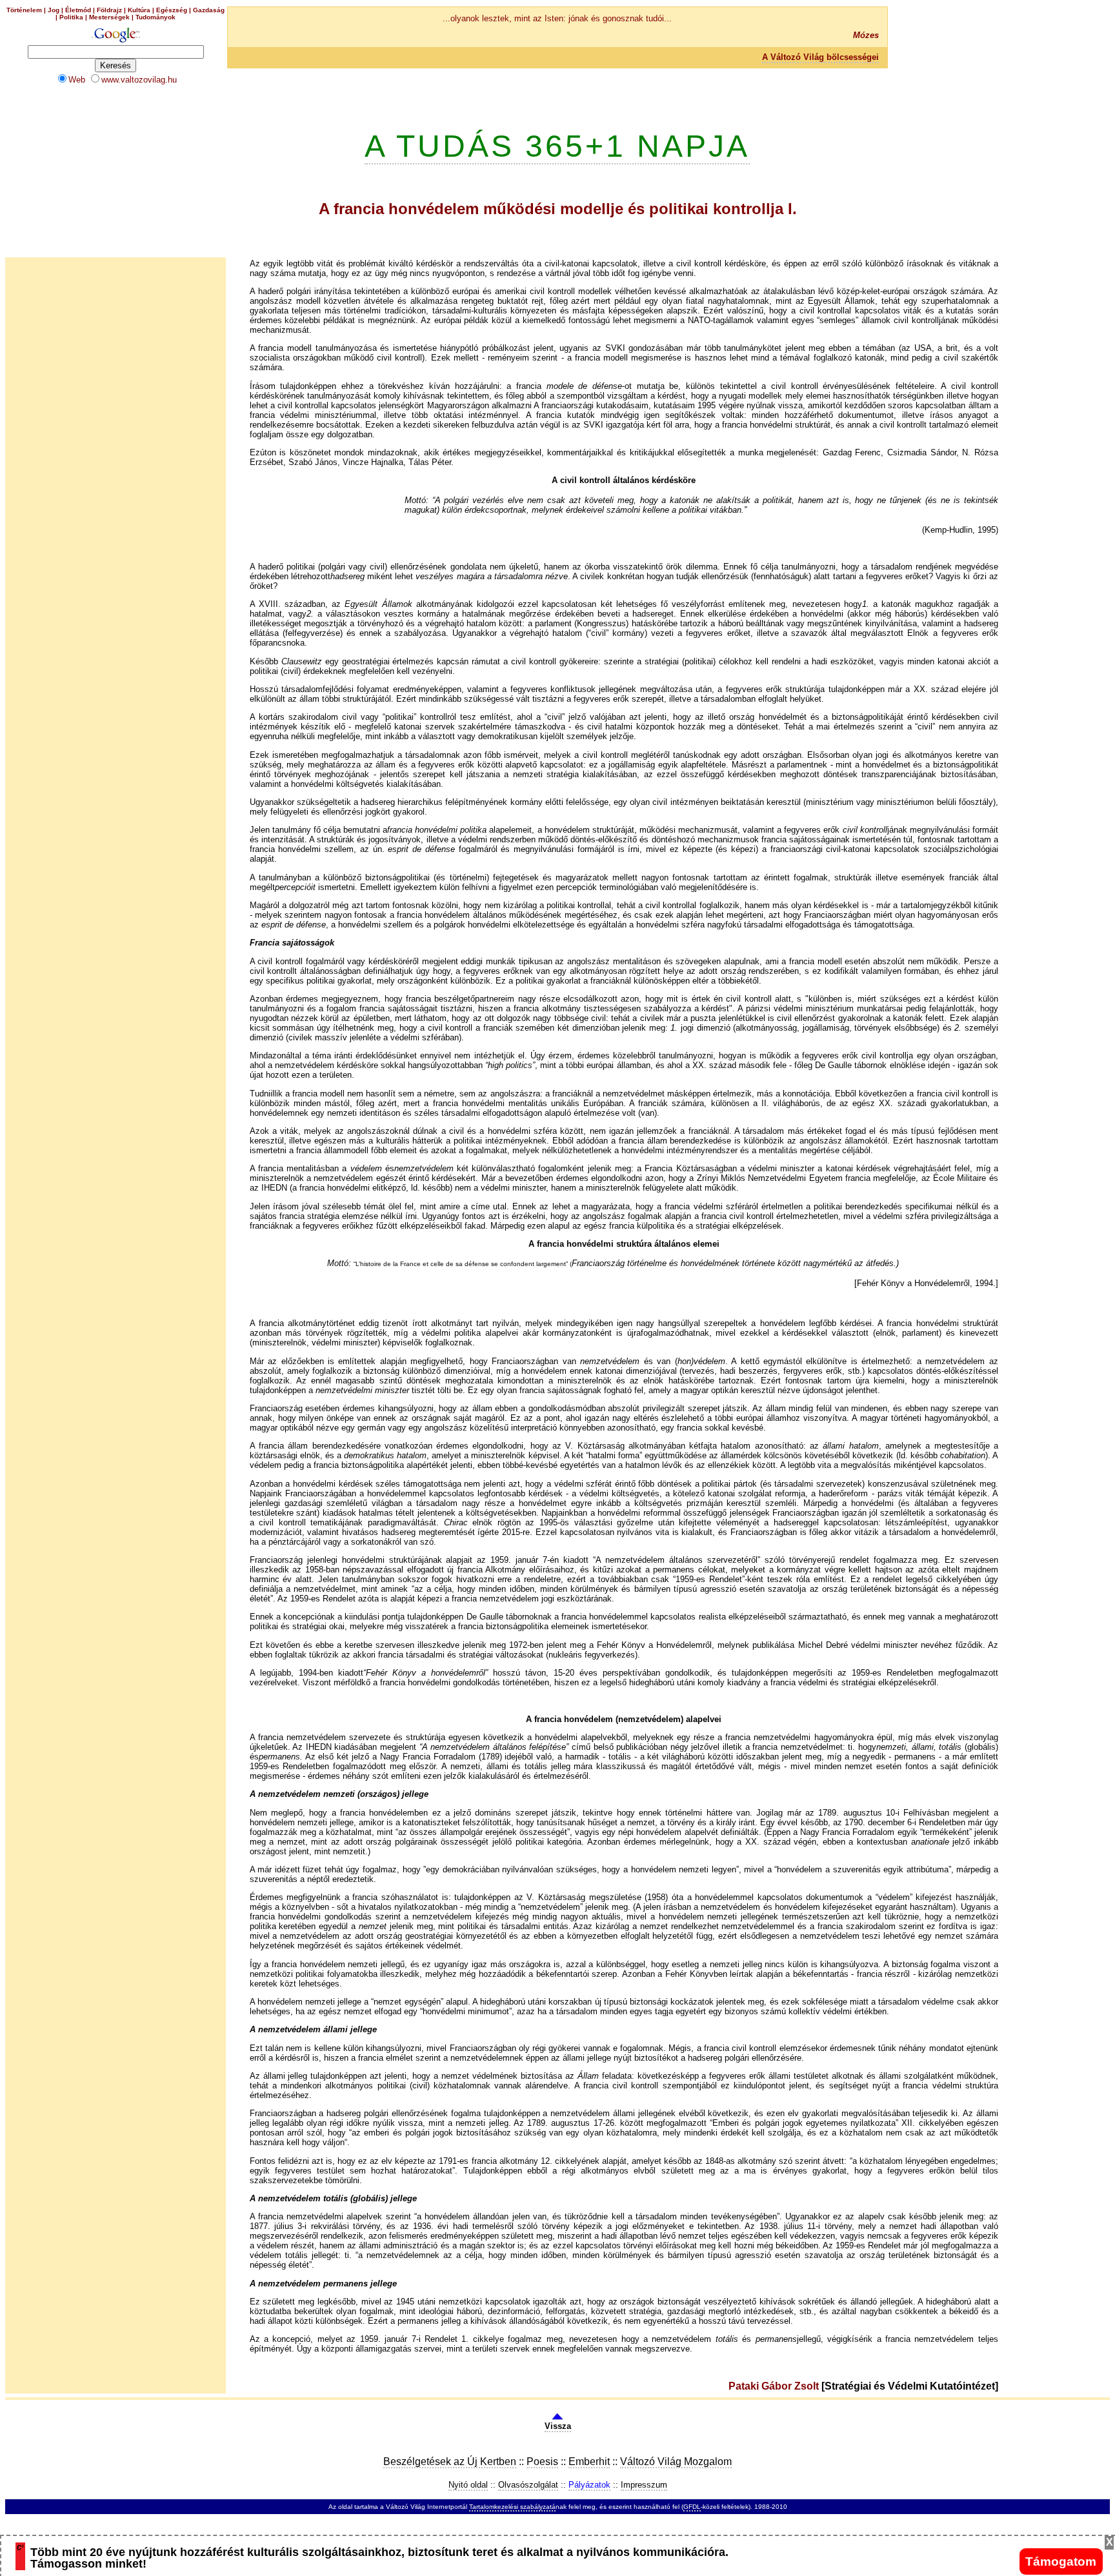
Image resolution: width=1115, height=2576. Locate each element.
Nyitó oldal (468, 2485)
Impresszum (644, 2485)
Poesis (542, 2462)
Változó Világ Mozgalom (676, 2462)
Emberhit (589, 2462)
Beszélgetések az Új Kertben (450, 2462)
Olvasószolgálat (528, 2485)
